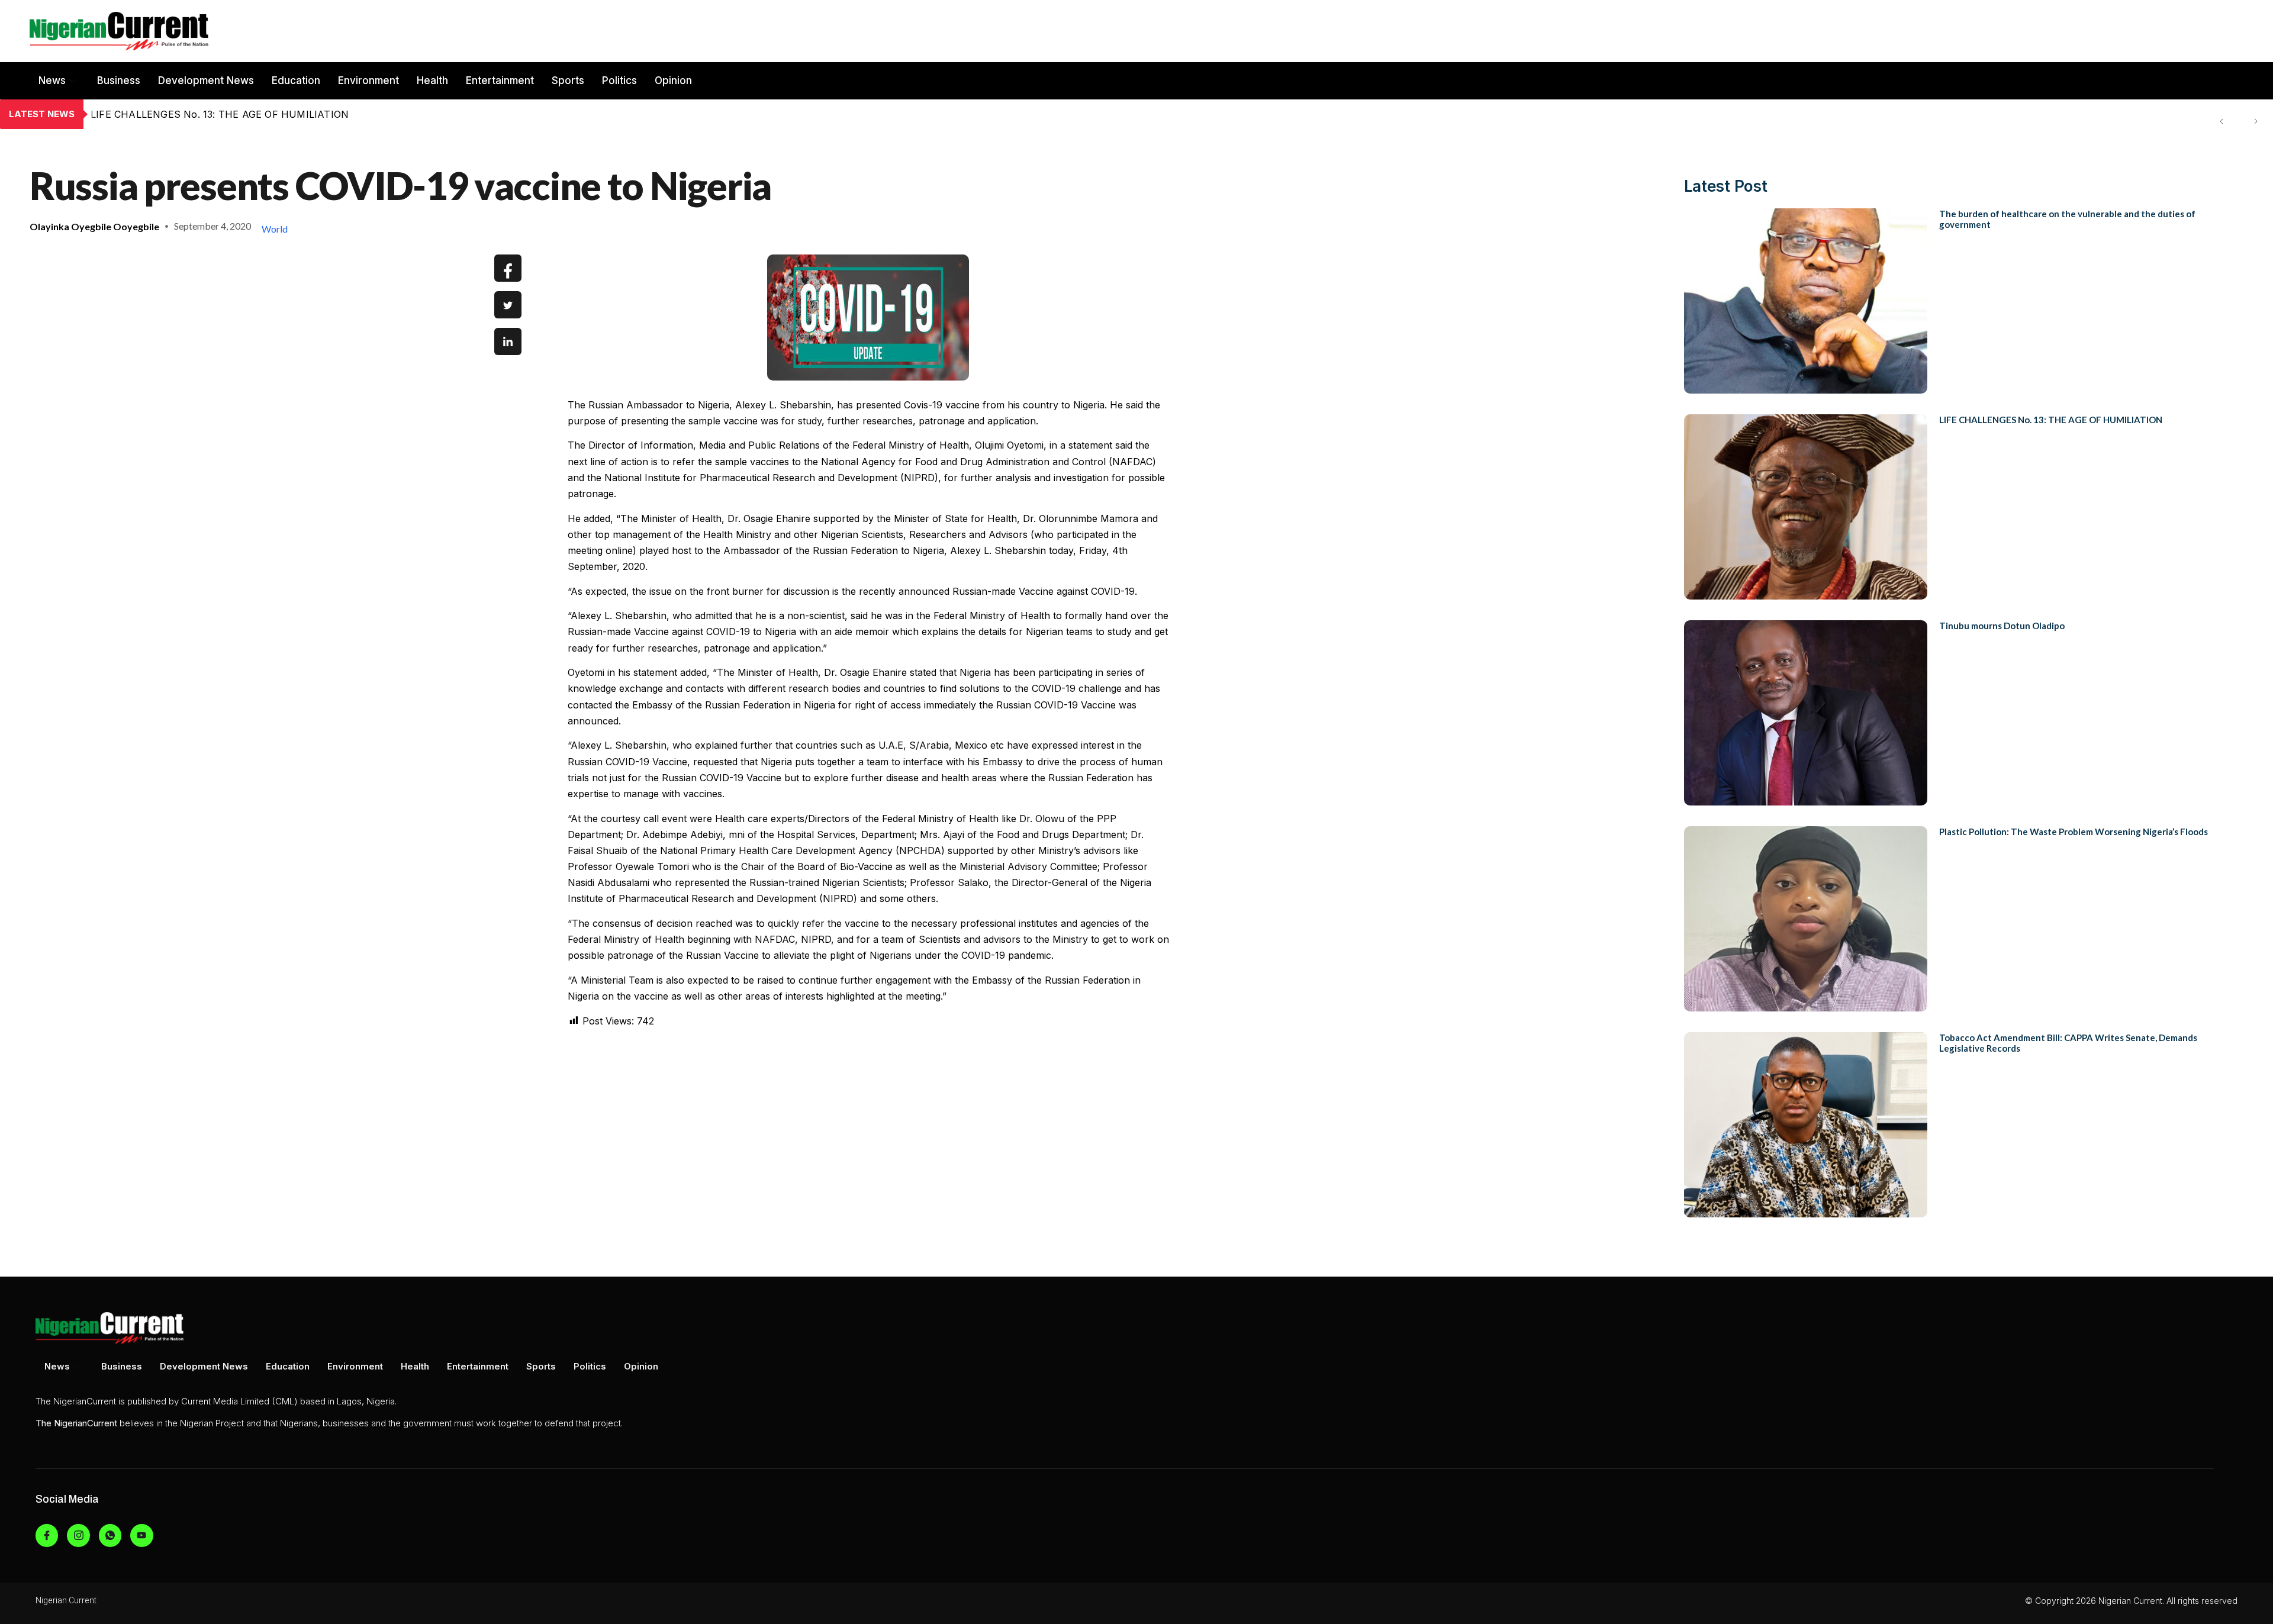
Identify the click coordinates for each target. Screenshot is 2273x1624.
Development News (206, 80)
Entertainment (500, 80)
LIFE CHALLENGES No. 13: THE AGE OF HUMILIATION (2051, 420)
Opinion (673, 80)
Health (432, 80)
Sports (568, 80)
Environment (368, 80)
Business (119, 80)
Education (296, 80)
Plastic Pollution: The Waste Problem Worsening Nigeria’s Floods (2074, 832)
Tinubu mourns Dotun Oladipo (161, 114)
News (52, 80)
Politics (619, 80)
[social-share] (508, 268)
